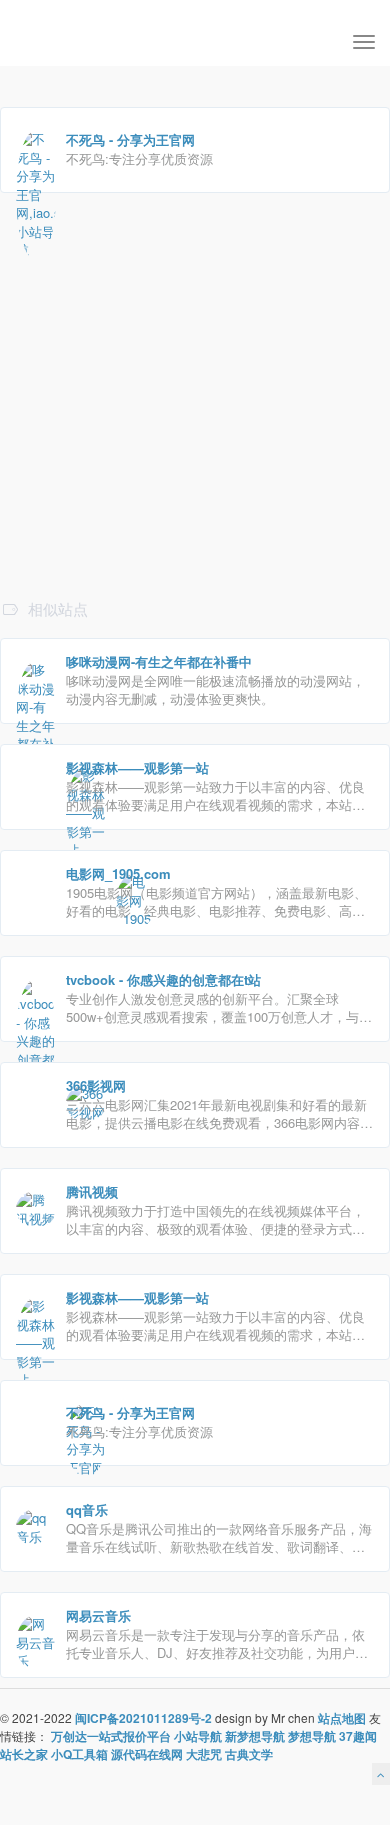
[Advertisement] (195, 462)
